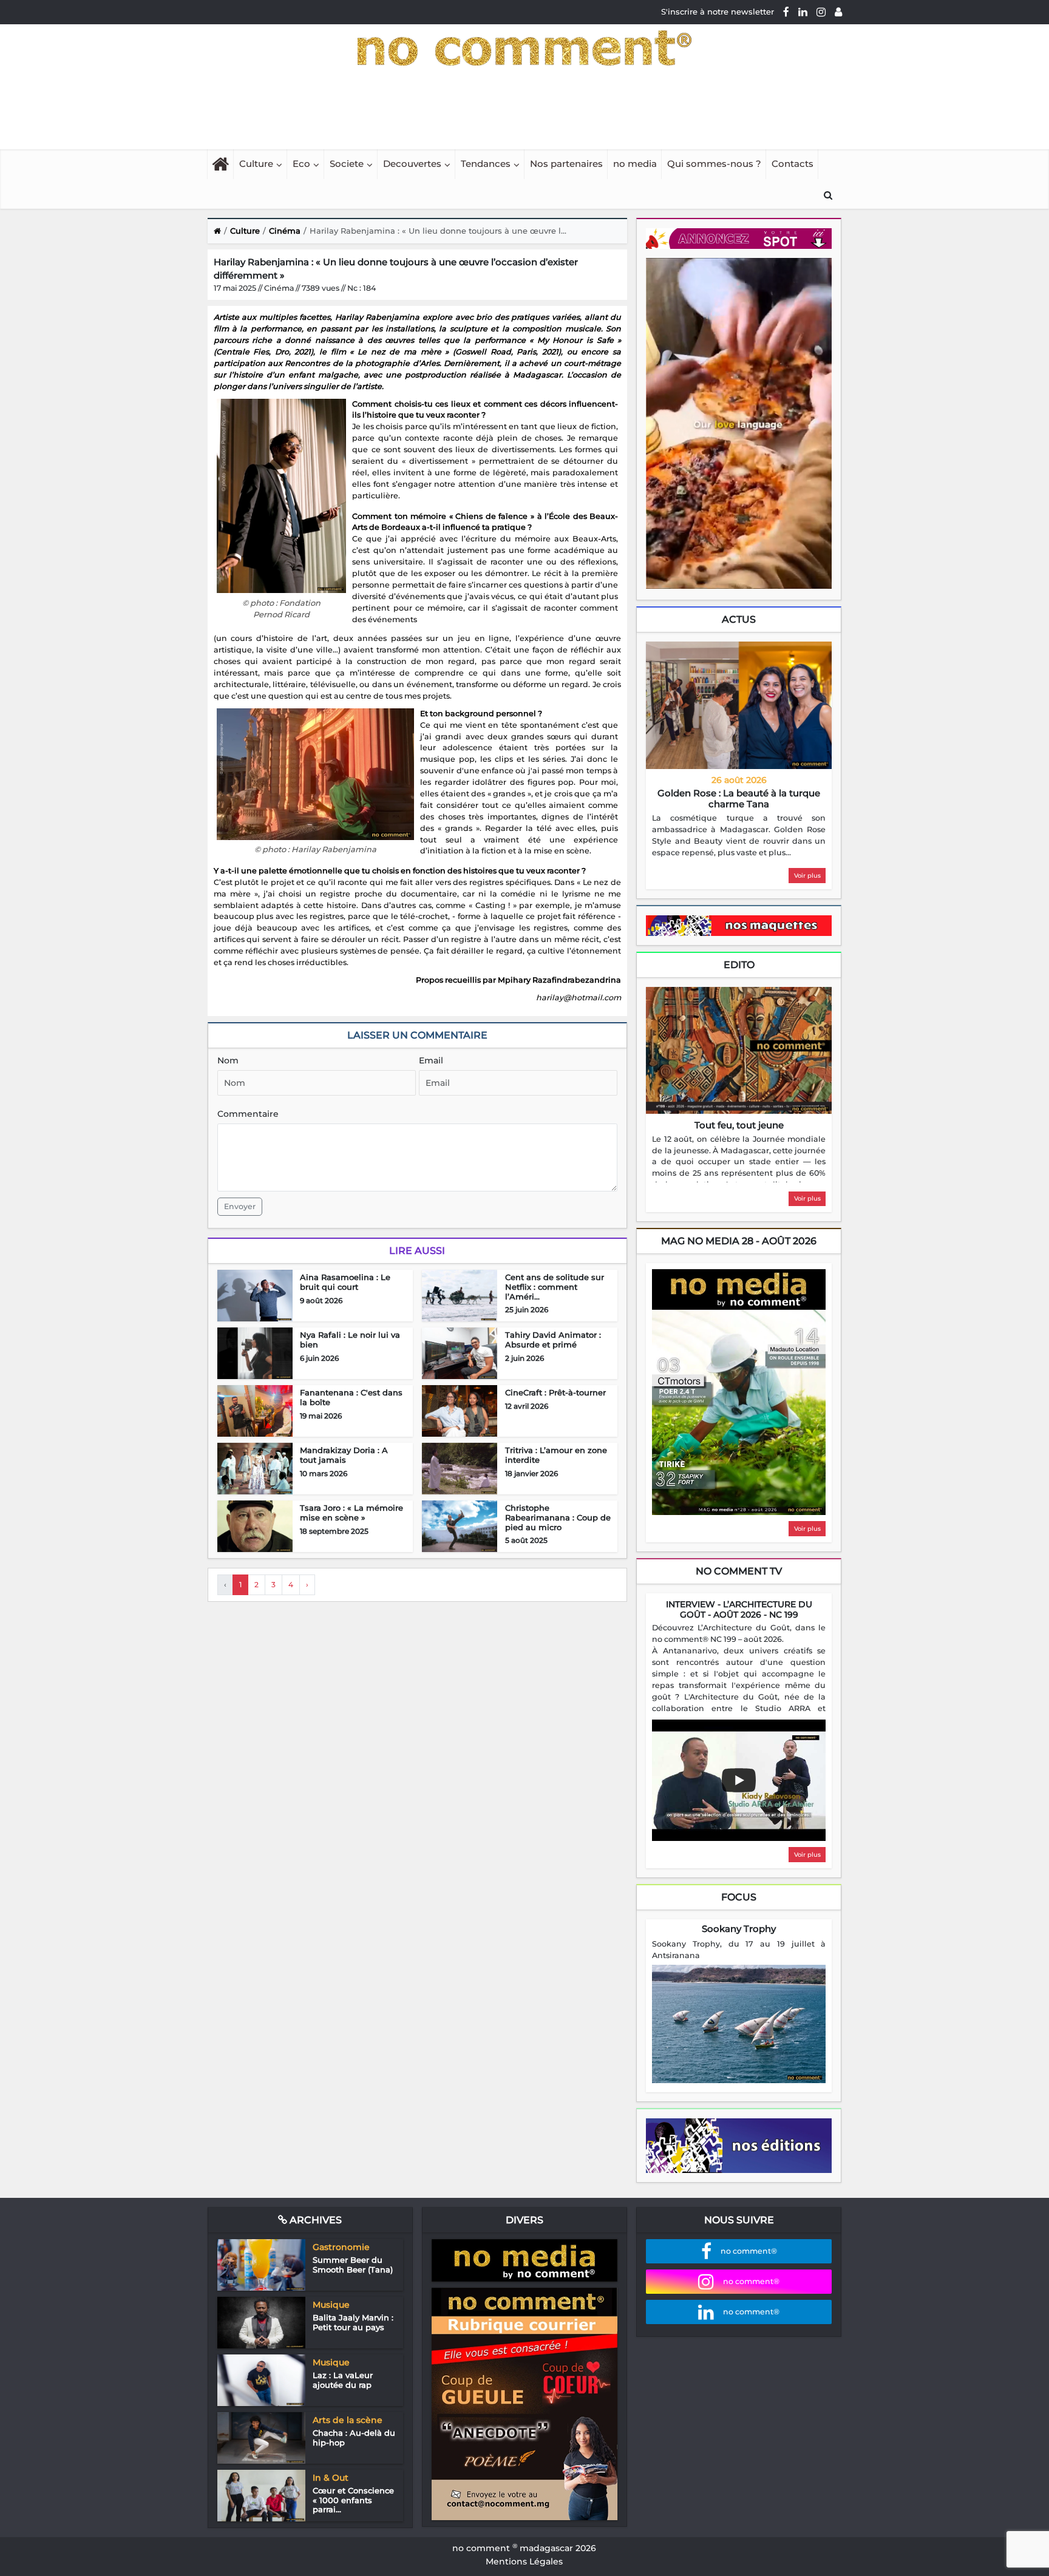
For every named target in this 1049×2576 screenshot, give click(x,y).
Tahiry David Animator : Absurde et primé (553, 1340)
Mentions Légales (524, 2561)
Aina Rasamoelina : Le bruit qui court (345, 1282)
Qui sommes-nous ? (714, 164)
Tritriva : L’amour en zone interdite (556, 1455)
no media (635, 164)
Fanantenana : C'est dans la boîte (351, 1397)
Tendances (486, 164)
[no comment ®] (838, 12)
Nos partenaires (566, 164)
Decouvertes (412, 164)
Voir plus (807, 876)
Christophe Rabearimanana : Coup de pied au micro (558, 1517)
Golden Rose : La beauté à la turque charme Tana (739, 798)
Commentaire (248, 1114)
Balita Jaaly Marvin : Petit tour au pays (353, 2322)
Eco (301, 164)
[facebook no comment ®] (786, 12)
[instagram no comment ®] (821, 12)
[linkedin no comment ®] (803, 12)
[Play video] (739, 1780)
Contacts (793, 164)
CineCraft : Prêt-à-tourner (555, 1392)
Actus (739, 619)
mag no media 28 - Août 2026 (739, 1241)
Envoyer (240, 1206)
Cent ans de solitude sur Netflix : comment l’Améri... (555, 1286)
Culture (256, 164)
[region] (739, 836)
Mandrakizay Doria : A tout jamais (344, 1455)
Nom (228, 1060)
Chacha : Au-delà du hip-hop (354, 2438)
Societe (347, 164)
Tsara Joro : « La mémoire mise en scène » (351, 1513)
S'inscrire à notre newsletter (718, 12)
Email (431, 1060)
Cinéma (285, 231)
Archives (314, 2220)
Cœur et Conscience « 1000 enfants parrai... (353, 2500)
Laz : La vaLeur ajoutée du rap (343, 2380)
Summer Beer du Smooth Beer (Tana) (353, 2265)
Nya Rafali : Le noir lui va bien (350, 1340)
